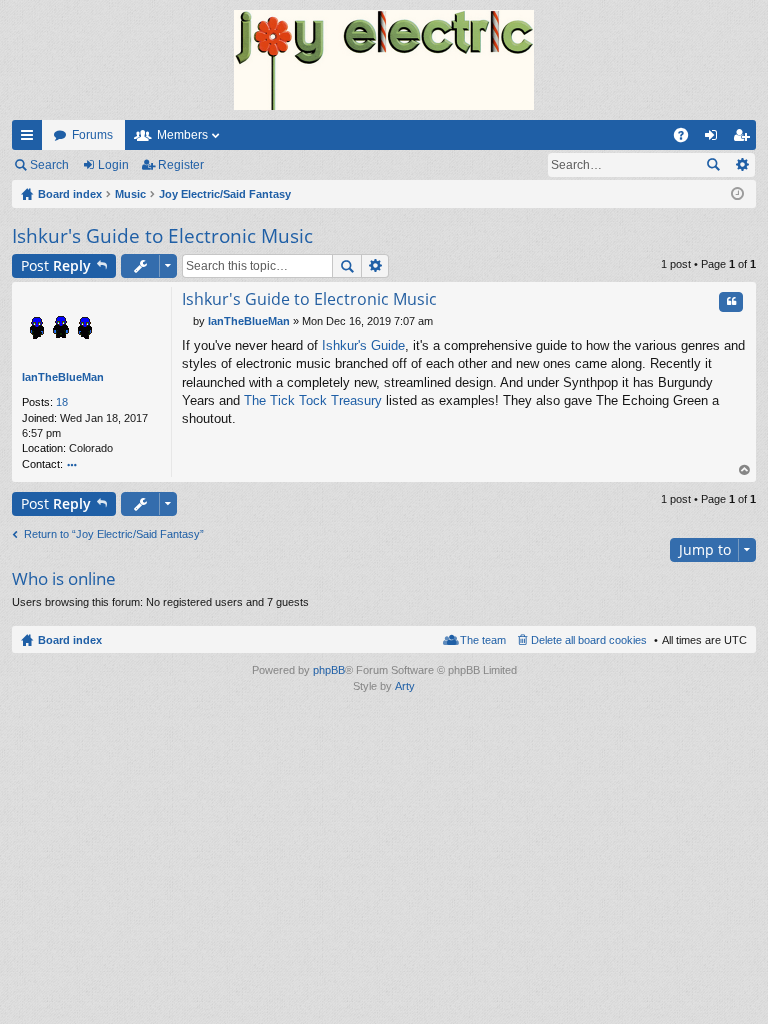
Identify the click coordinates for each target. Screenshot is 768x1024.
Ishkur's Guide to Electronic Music (162, 236)
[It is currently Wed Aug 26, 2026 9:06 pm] (737, 194)
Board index (70, 640)
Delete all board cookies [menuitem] (589, 640)
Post (56, 265)
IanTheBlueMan (63, 377)
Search (49, 165)
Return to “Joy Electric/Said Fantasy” (114, 534)
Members (182, 135)
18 (62, 402)
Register (181, 165)
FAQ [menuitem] (687, 139)
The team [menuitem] (483, 640)
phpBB (329, 670)
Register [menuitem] (745, 139)
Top (745, 470)
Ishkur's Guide (363, 345)
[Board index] (384, 60)
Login (113, 165)
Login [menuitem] (715, 139)
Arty (405, 686)
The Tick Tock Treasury (313, 400)
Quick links (31, 139)
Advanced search (741, 165)
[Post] (187, 321)
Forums (92, 135)
